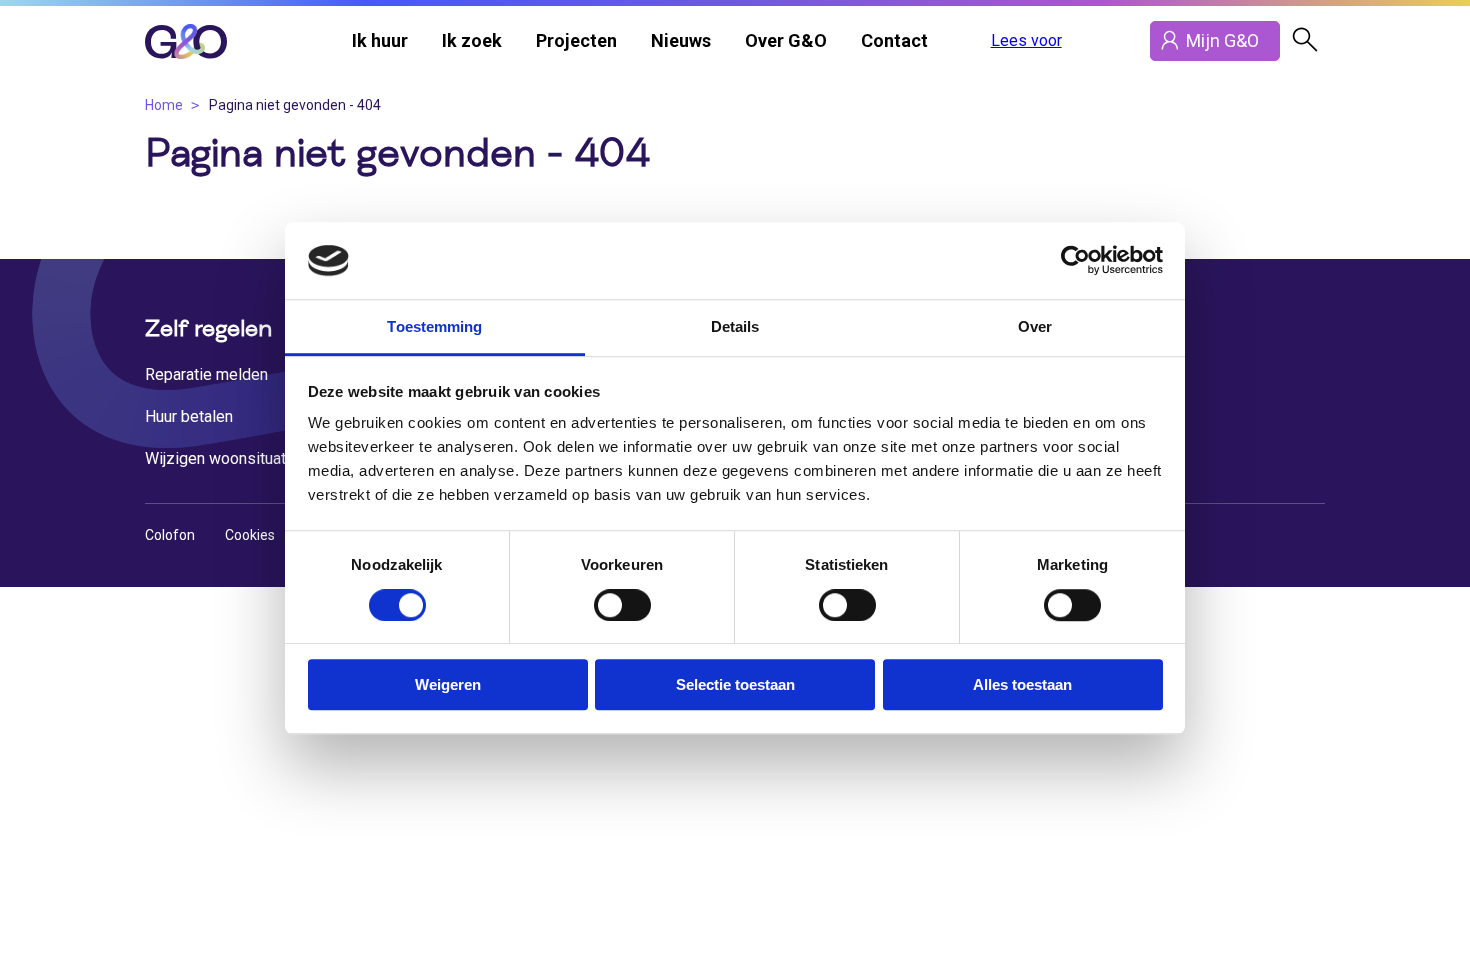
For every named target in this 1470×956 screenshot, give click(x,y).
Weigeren (448, 684)
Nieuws (681, 40)
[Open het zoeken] (1305, 41)
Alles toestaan (1022, 684)
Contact (894, 40)
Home (164, 105)
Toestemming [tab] (434, 326)
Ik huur (380, 40)
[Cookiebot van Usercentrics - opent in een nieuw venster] (1075, 261)
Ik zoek (472, 40)
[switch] (622, 605)
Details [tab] (735, 326)
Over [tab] (1035, 326)
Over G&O (786, 40)
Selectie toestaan (735, 684)
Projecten (576, 40)
